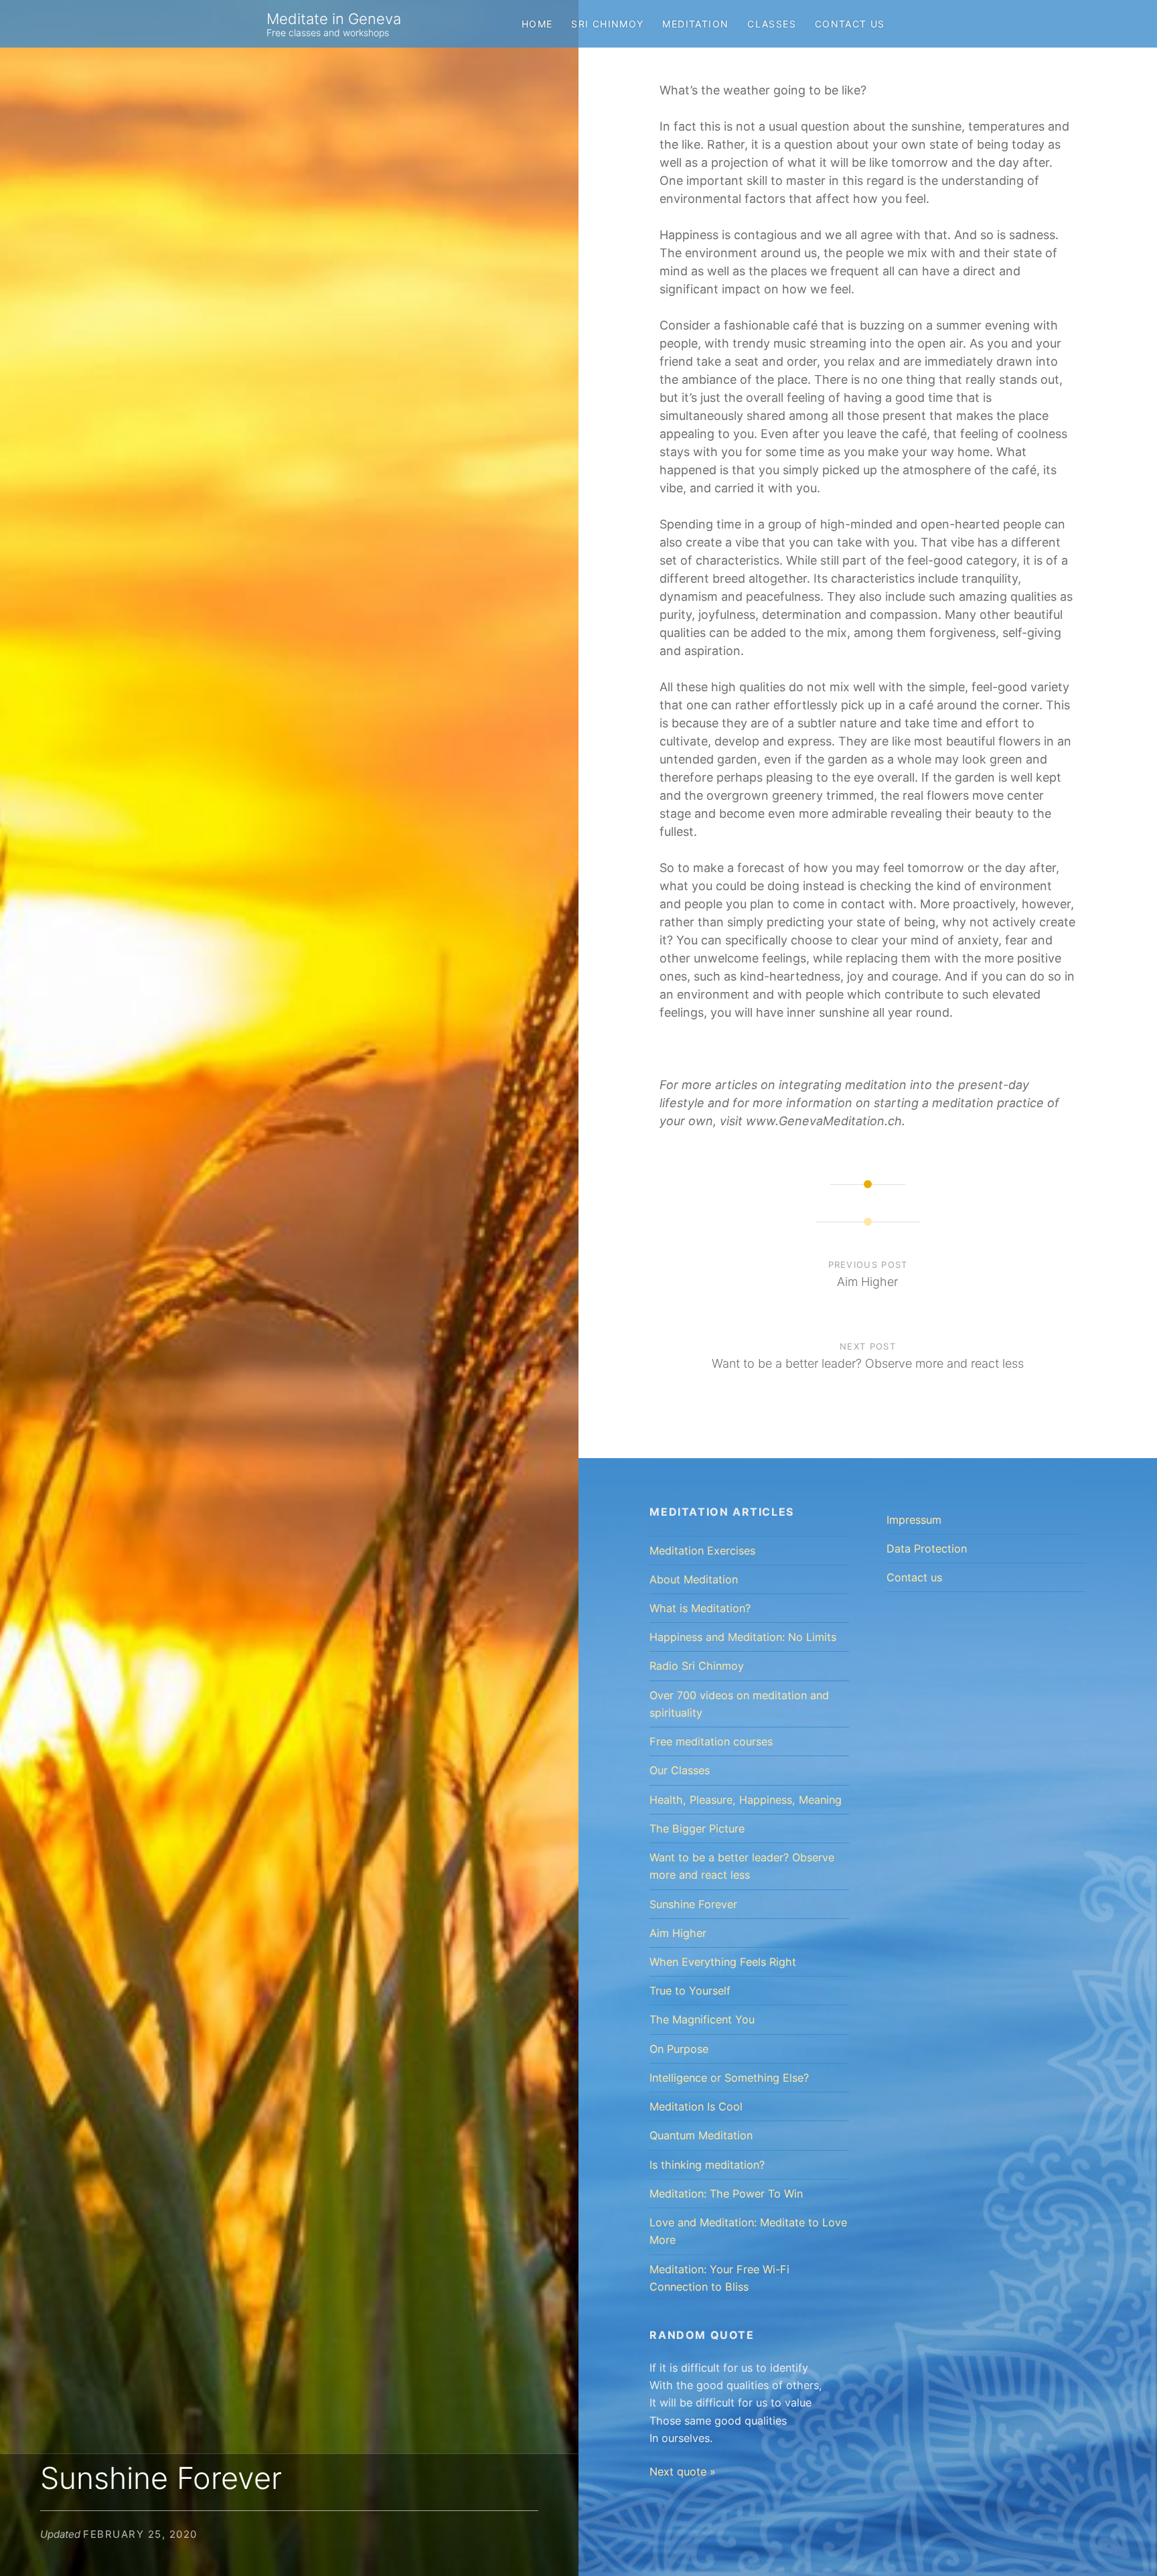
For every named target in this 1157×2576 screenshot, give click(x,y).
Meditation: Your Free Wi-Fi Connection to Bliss (719, 2278)
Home (537, 24)
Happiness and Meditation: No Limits (743, 1637)
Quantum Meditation (701, 2135)
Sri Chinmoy (607, 24)
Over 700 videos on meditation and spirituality (739, 1704)
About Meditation (694, 1579)
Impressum (914, 1520)
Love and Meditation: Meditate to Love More (748, 2231)
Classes (772, 24)
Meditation (695, 24)
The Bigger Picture (697, 1829)
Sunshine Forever (693, 1904)
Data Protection (927, 1549)
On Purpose (679, 2049)
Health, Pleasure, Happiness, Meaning (746, 1800)
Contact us (850, 24)
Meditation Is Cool (696, 2106)
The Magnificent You (702, 2019)
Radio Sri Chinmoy (697, 1666)
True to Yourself (690, 1991)
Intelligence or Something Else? (729, 2078)
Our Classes (680, 1770)
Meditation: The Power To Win (726, 2194)
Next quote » (683, 2472)
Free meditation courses (711, 1741)
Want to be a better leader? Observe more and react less (742, 1866)
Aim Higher (678, 1933)
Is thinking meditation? (707, 2165)
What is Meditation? (700, 1608)
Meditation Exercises (702, 1551)
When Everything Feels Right (723, 1962)
